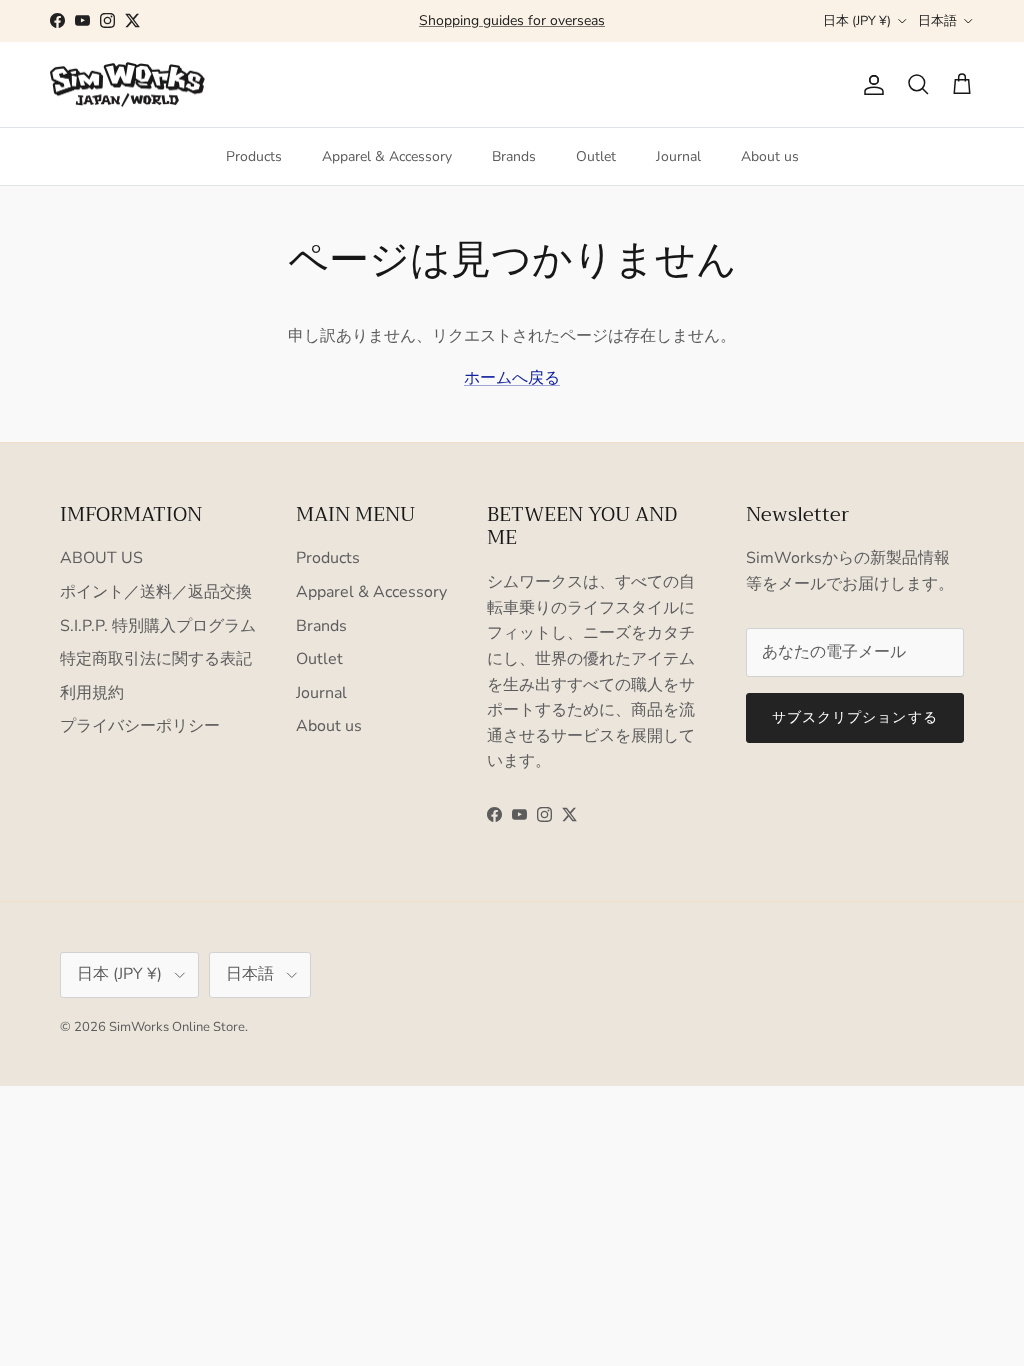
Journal (678, 156)
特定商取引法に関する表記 (156, 659)
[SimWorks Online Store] (127, 85)
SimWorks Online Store (177, 1027)
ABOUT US (101, 558)
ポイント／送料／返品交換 (156, 592)
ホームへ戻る (512, 378)
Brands (514, 156)
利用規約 (92, 693)
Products (254, 156)
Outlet (596, 156)
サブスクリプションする (855, 717)
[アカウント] (870, 85)
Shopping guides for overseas (512, 20)
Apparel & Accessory (387, 156)
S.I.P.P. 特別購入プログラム (158, 626)
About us (770, 156)
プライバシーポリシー (140, 726)
